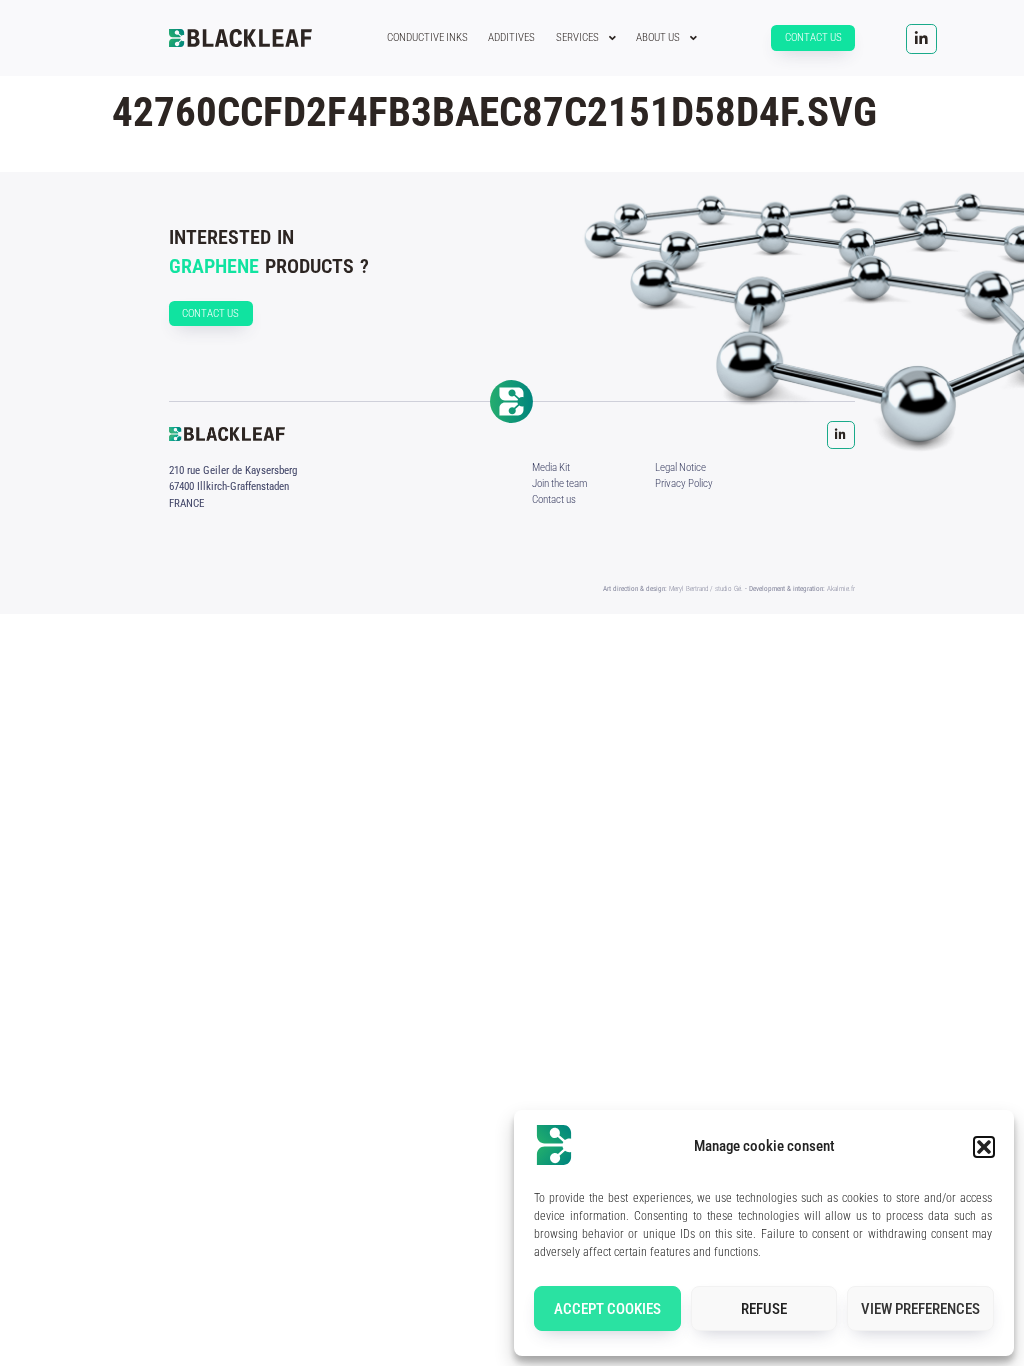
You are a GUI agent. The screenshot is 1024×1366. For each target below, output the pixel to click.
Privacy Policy (684, 483)
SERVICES (577, 37)
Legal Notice (680, 467)
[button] (984, 1147)
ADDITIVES (511, 37)
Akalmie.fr (841, 588)
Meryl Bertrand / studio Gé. (706, 588)
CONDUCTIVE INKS (427, 37)
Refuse (764, 1309)
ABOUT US (658, 37)
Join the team (559, 483)
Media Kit (551, 467)
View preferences (920, 1309)
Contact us (554, 499)
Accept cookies (607, 1309)
